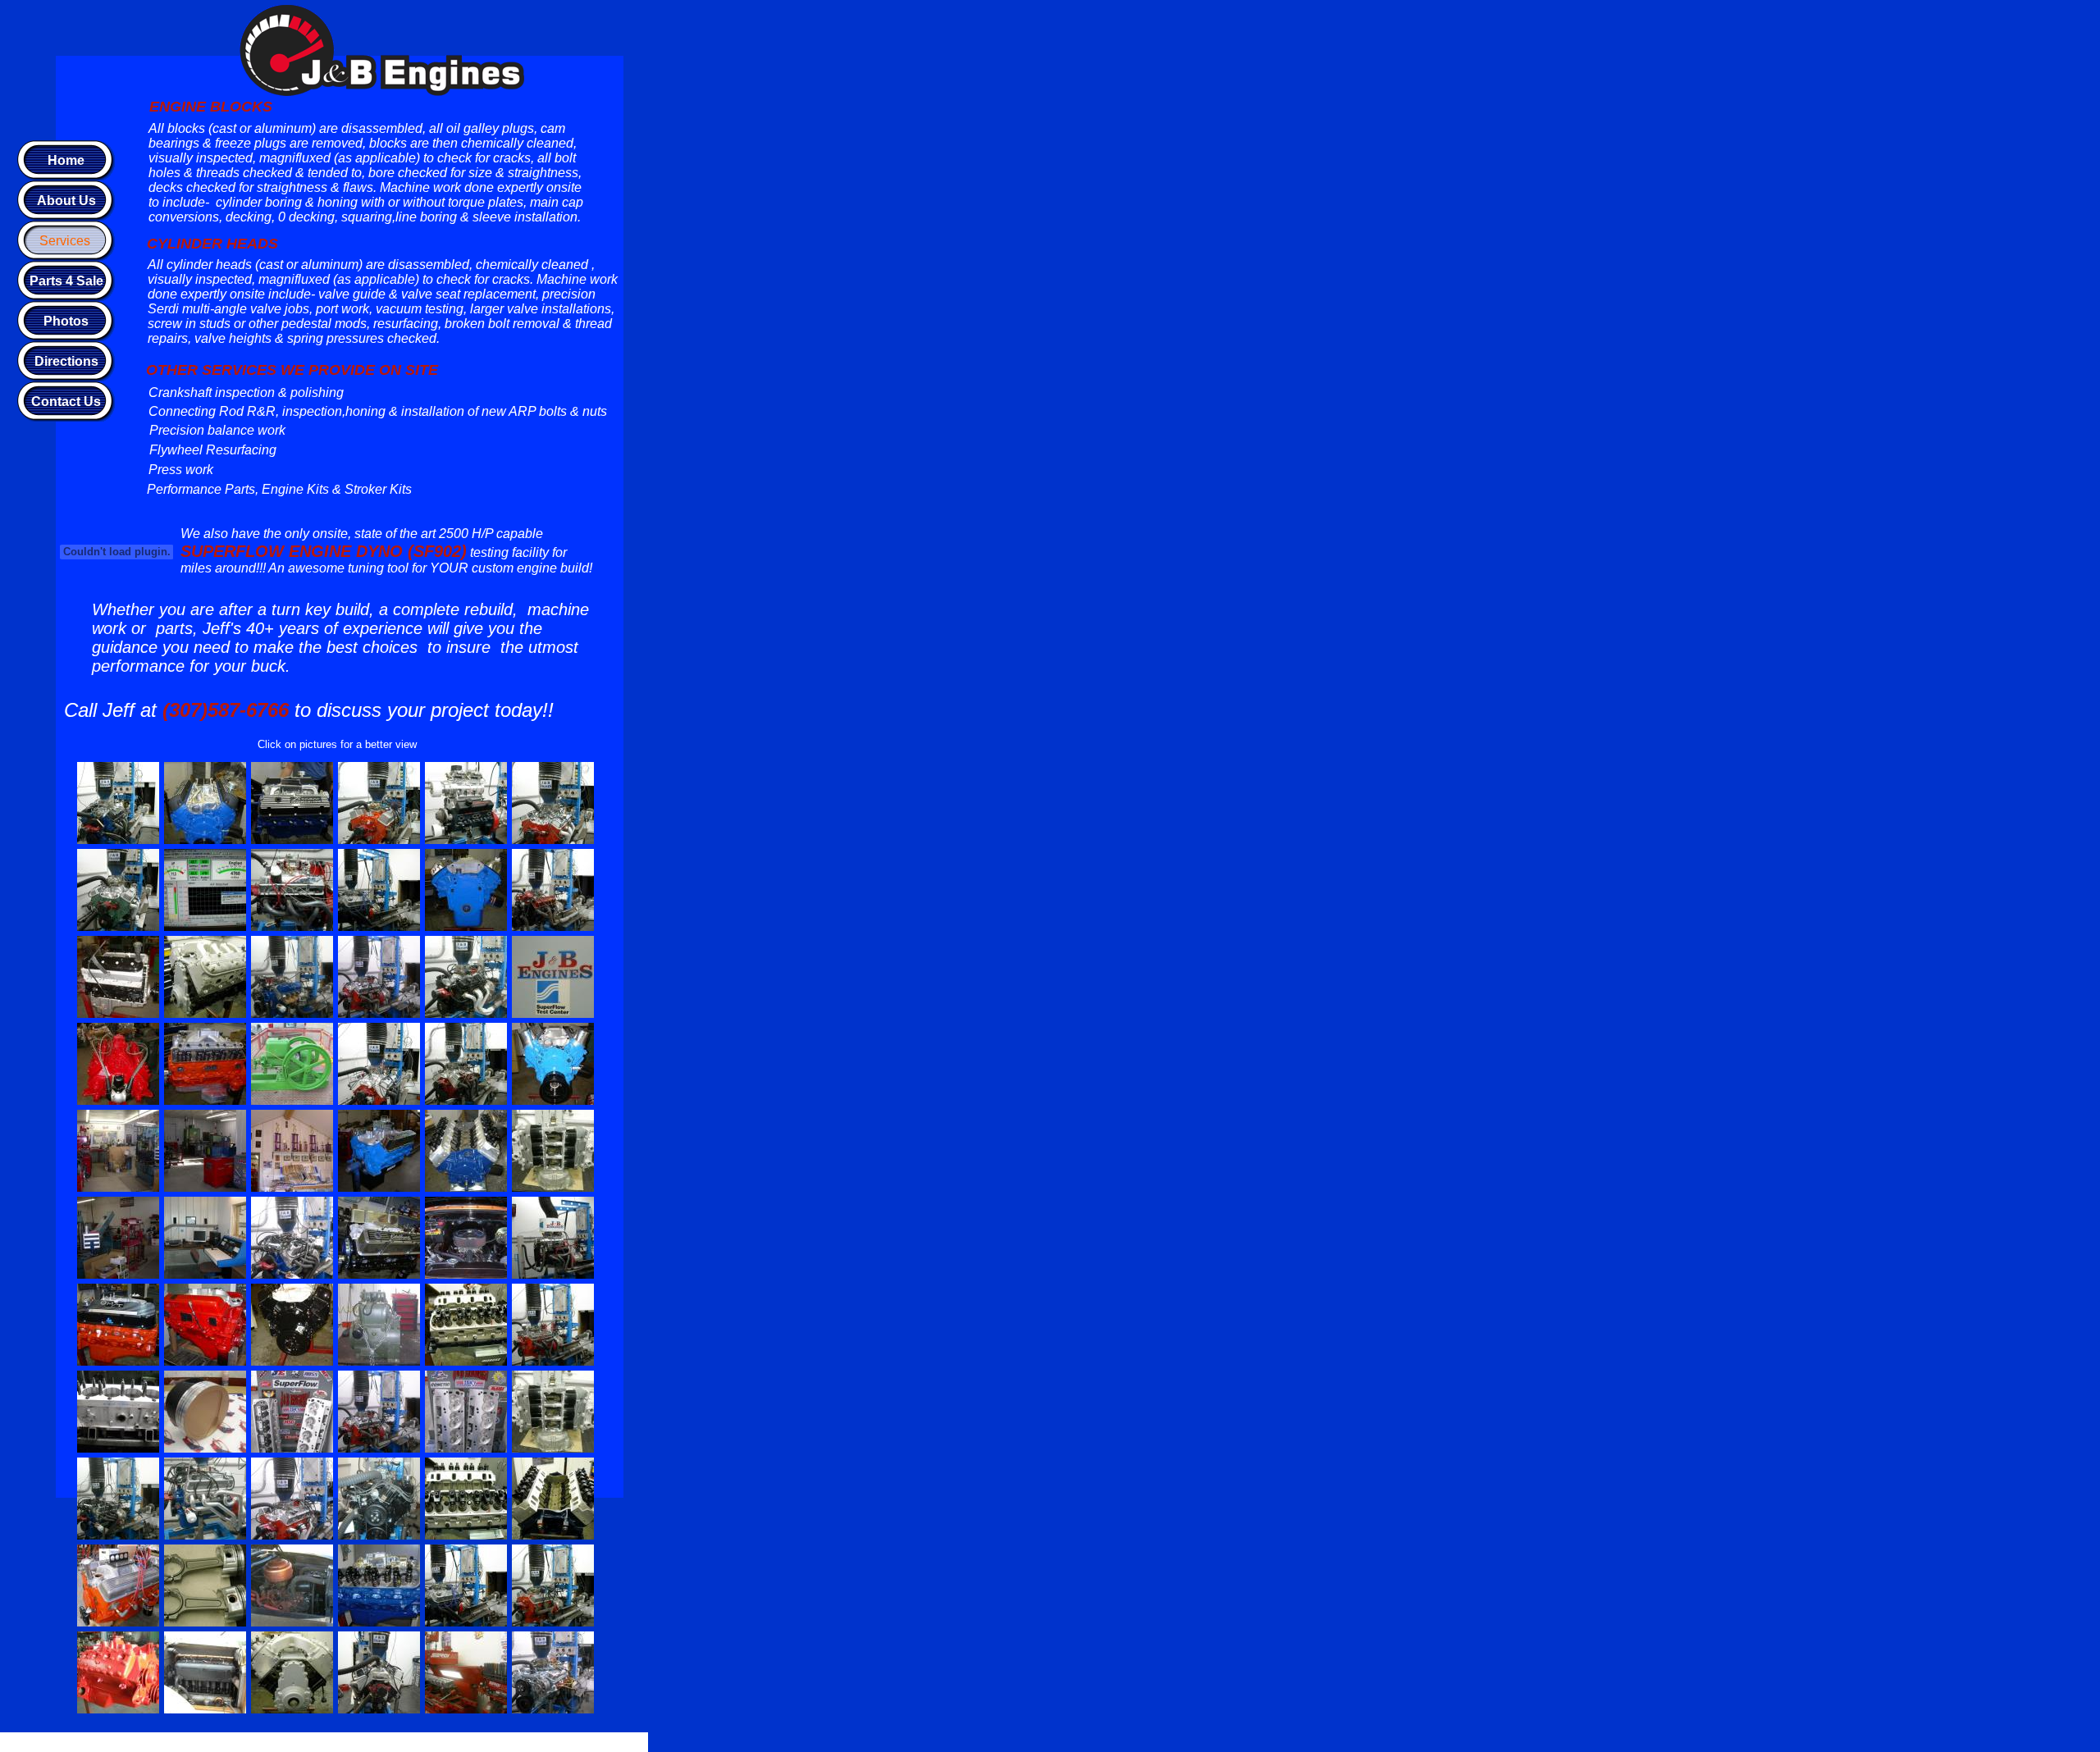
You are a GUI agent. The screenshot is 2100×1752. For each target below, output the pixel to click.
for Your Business (500, 1742)
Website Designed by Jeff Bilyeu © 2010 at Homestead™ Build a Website (297, 1742)
